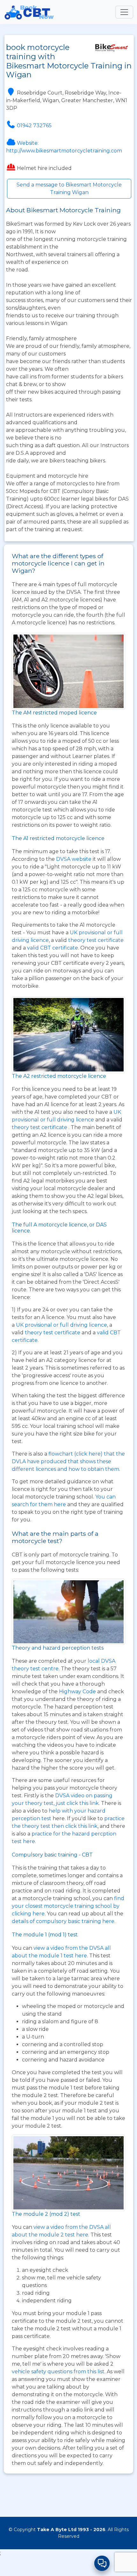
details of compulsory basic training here (63, 1921)
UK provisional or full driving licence (61, 1325)
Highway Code (77, 1692)
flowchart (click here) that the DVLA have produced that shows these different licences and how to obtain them (68, 1461)
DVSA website (74, 859)
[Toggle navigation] (124, 12)
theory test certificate (96, 940)
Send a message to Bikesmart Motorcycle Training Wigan (69, 189)
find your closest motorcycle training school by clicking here (68, 1906)
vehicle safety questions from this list (58, 2372)
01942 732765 (34, 126)
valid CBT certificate (53, 948)
